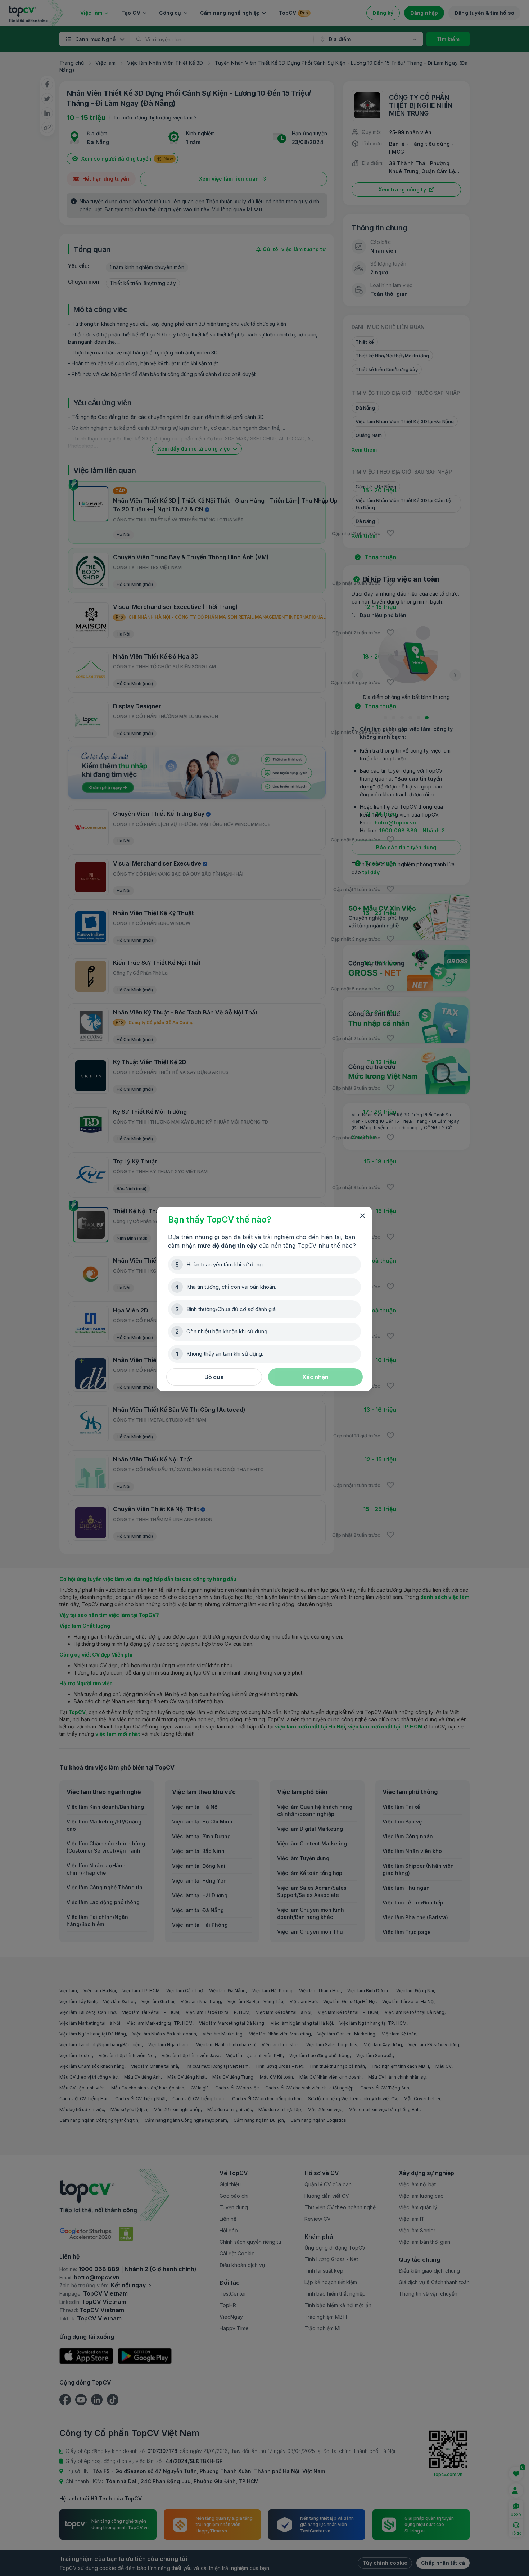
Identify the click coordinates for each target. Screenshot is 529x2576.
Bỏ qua (214, 1377)
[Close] (362, 1216)
